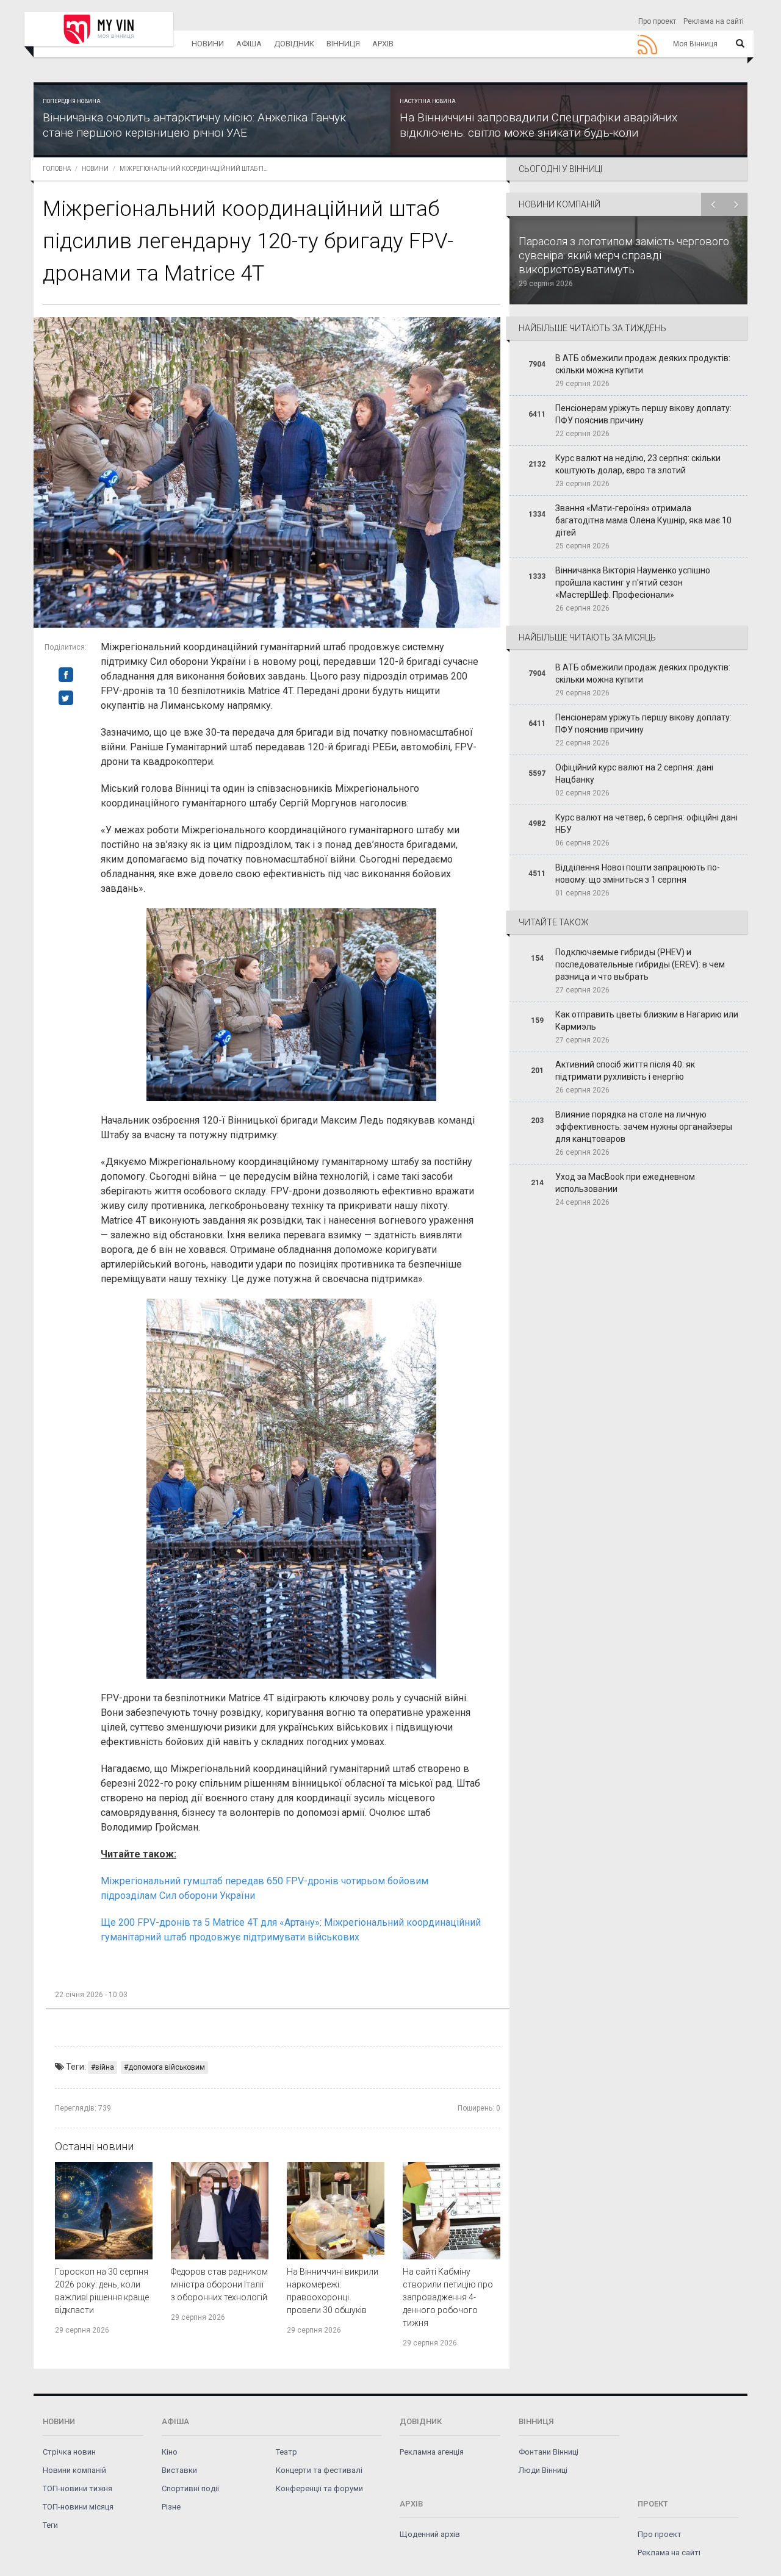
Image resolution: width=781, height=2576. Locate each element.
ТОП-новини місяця (78, 2507)
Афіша (249, 44)
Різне (171, 2507)
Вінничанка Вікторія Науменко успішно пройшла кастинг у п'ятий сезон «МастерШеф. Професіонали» (633, 583)
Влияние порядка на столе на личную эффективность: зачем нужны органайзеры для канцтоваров (644, 1127)
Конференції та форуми (319, 2488)
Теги (50, 2525)
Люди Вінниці (543, 2470)
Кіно (170, 2452)
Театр (286, 2452)
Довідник (294, 44)
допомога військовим (167, 2067)
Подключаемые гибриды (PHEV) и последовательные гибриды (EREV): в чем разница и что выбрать (640, 964)
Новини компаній (74, 2470)
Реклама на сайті (714, 21)
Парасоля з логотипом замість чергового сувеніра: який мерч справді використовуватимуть (624, 255)
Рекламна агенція (432, 2452)
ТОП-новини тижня (77, 2488)
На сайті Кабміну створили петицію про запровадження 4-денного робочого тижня (448, 2297)
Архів (383, 44)
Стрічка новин (69, 2452)
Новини (208, 44)
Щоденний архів (430, 2534)
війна (105, 2067)
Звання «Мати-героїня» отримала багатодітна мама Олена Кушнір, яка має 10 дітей (643, 520)
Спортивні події (190, 2488)
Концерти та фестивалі (319, 2470)
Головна (57, 169)
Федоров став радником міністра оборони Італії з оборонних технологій (219, 2284)
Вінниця (343, 44)
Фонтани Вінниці (549, 2452)
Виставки (179, 2470)
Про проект (657, 21)
